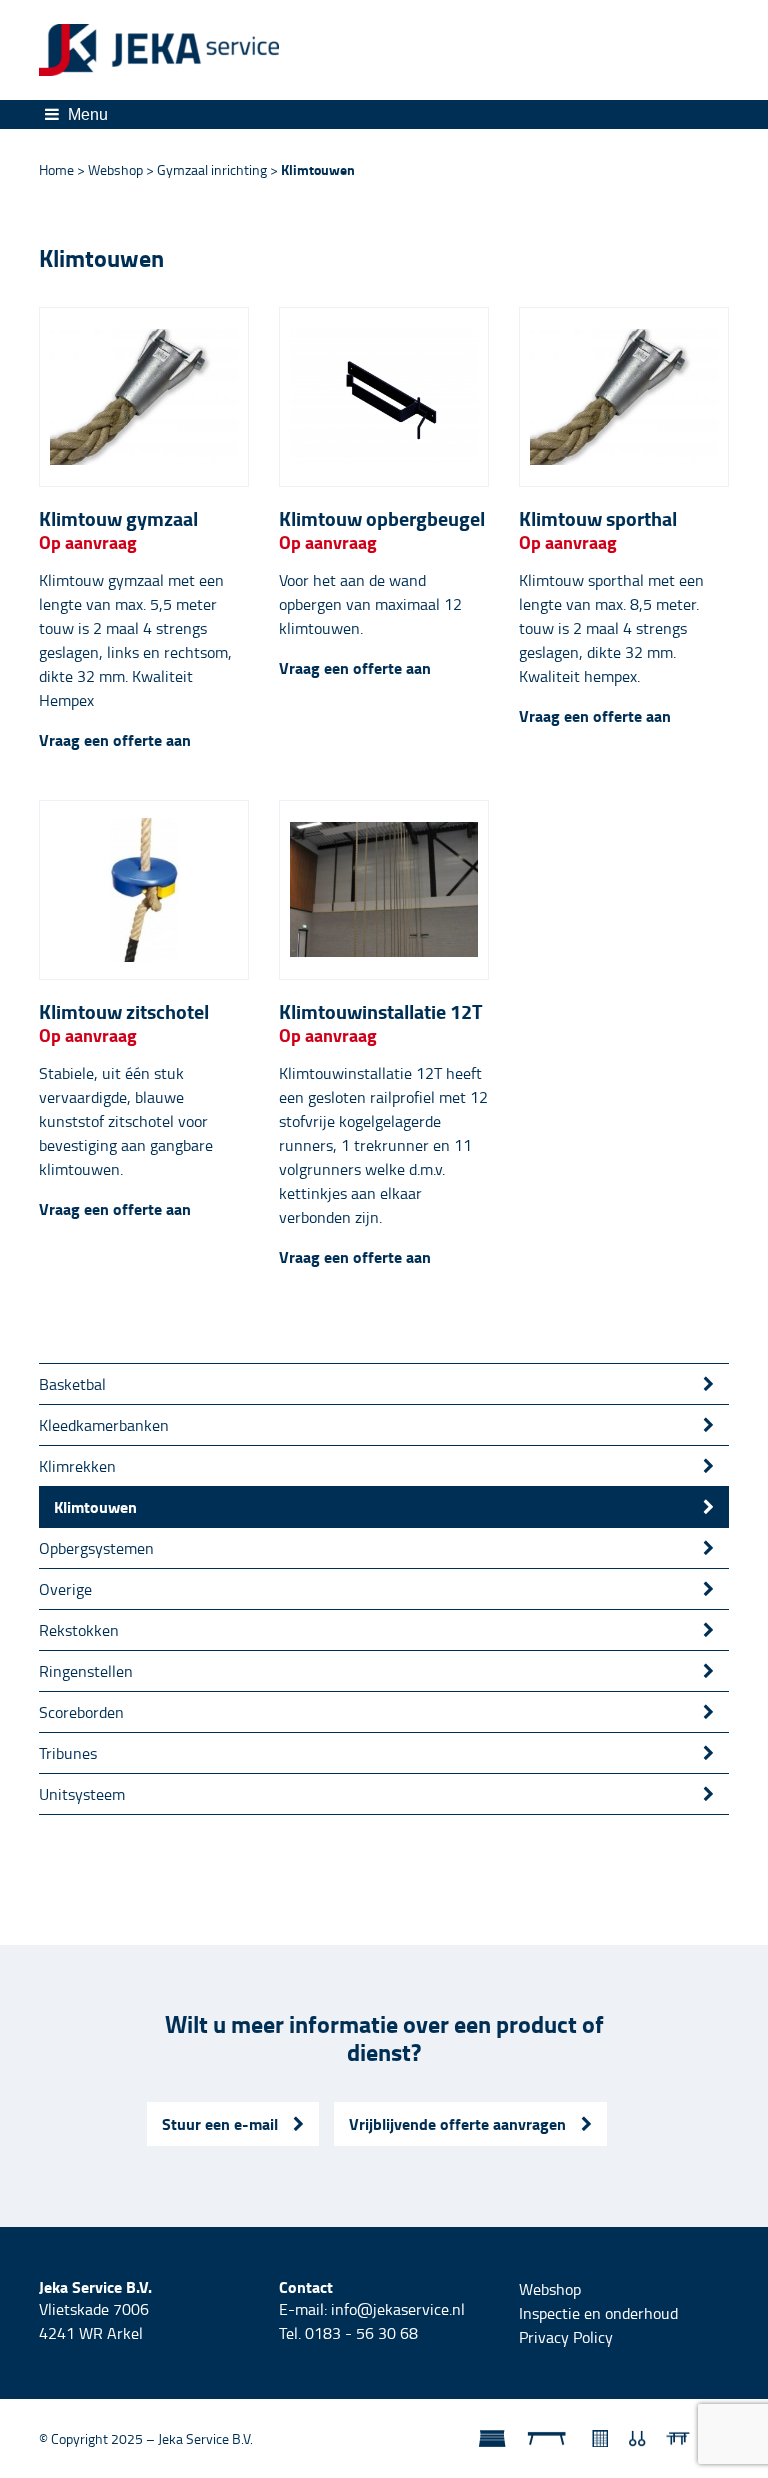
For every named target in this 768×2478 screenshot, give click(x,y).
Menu (86, 114)
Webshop (115, 169)
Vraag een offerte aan (115, 740)
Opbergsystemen (96, 1548)
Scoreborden (81, 1712)
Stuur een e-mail (220, 2123)
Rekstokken (79, 1630)
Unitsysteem (82, 1794)
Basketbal (72, 1384)
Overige (65, 1589)
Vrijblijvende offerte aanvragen (457, 2123)
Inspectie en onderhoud (598, 2313)
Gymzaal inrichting (212, 169)
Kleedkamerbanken (104, 1425)
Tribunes (68, 1753)
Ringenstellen (86, 1671)
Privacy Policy (566, 2337)
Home (56, 169)
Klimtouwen (95, 1506)
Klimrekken (77, 1466)
